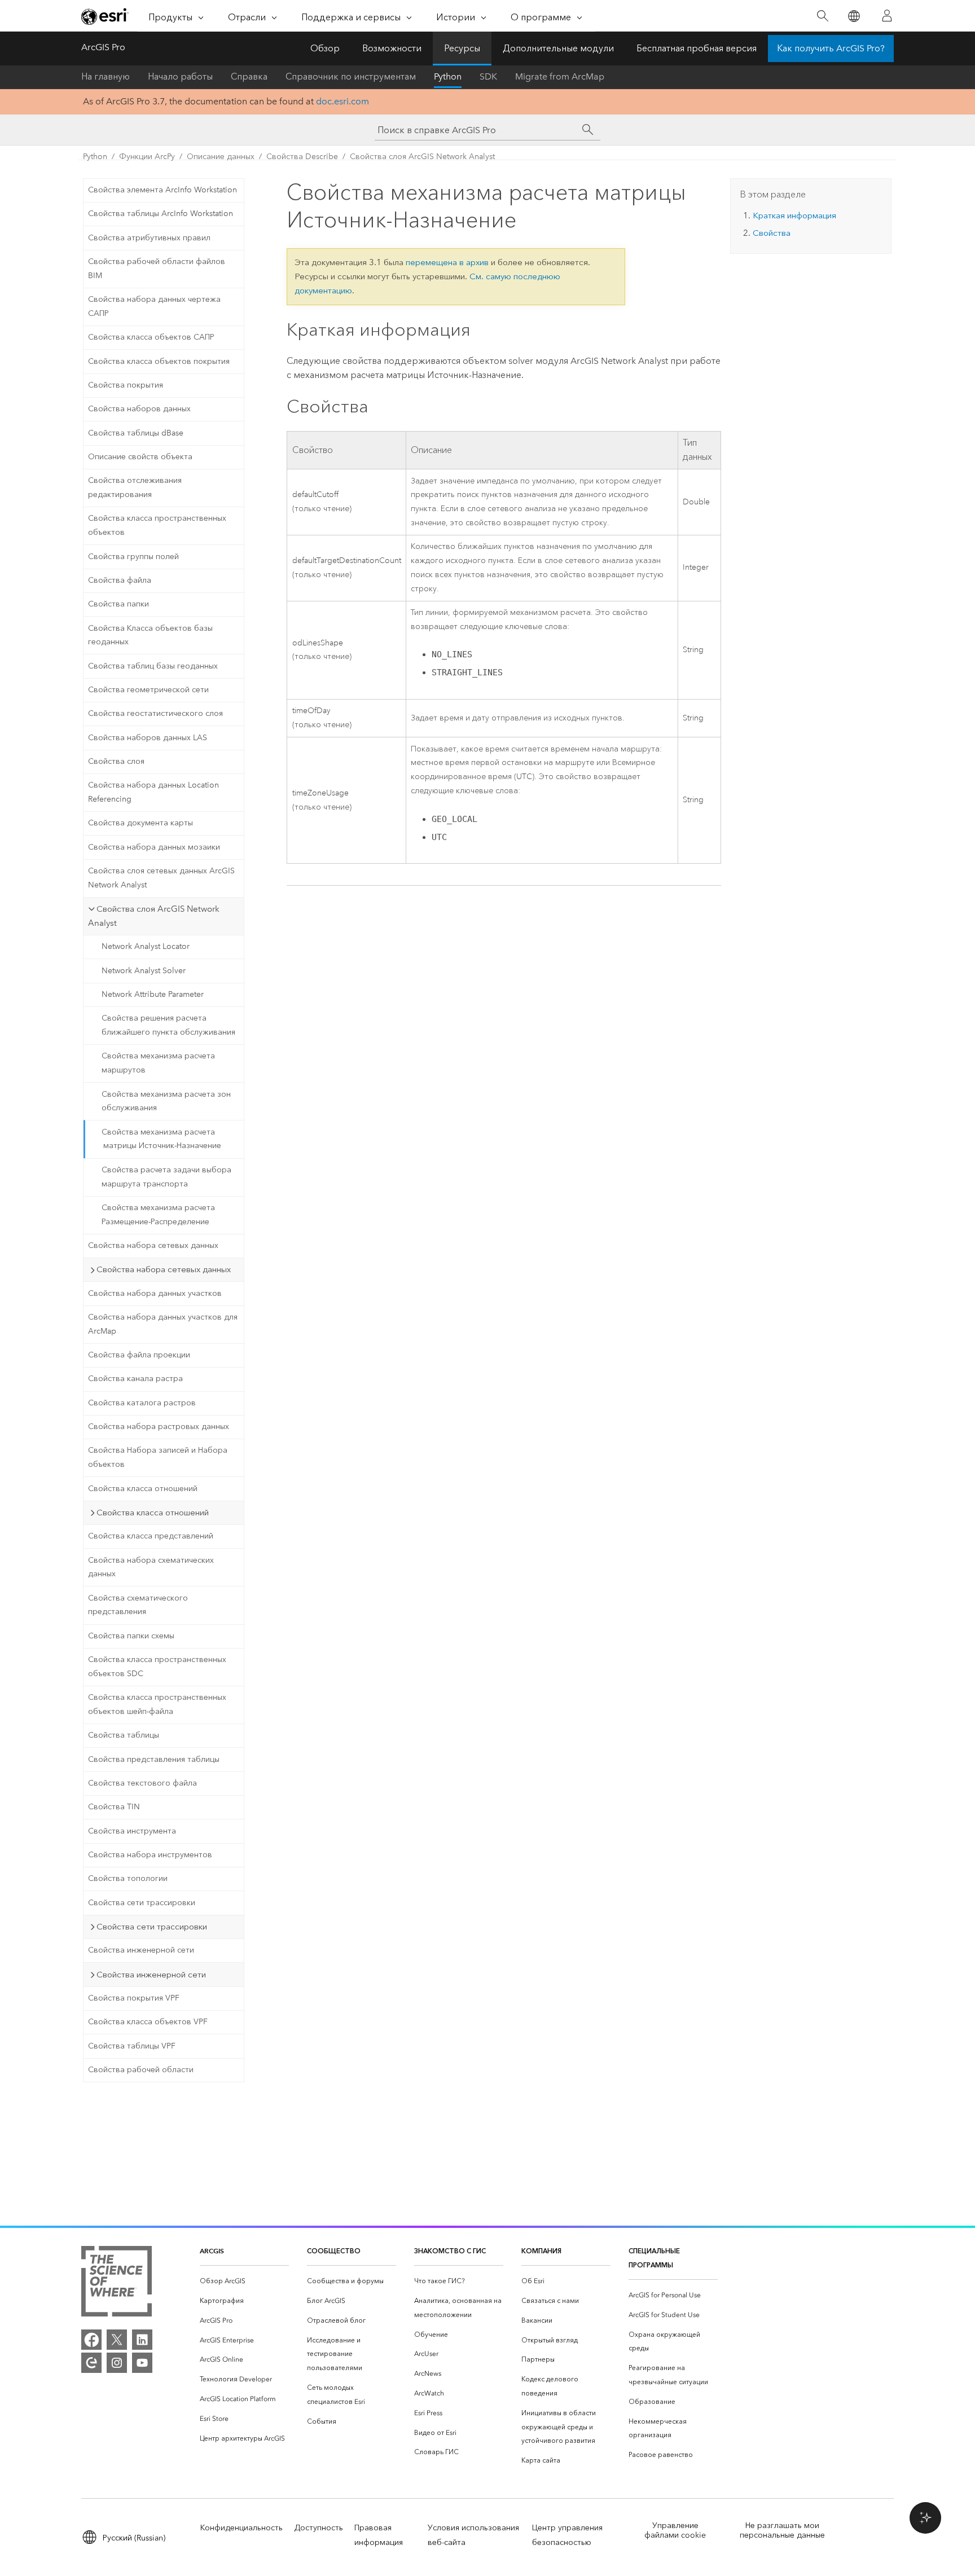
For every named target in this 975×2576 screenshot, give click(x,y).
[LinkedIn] (142, 2340)
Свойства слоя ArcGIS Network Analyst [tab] (154, 916)
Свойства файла (120, 580)
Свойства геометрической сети (148, 690)
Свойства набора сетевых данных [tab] (164, 1269)
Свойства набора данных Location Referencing (153, 792)
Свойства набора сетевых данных (153, 1245)
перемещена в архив (447, 262)
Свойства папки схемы (131, 1636)
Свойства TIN (114, 1807)
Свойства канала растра (135, 1379)
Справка (249, 76)
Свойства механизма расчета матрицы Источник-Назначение (161, 1139)
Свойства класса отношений (143, 1489)
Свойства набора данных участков (155, 1293)
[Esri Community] (91, 2363)
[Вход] (887, 16)
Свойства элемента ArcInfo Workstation (162, 190)
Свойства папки (118, 604)
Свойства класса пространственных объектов (157, 525)
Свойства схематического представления (138, 1605)
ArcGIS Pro (103, 47)
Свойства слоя (116, 761)
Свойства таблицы (124, 1735)
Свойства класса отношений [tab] (153, 1513)
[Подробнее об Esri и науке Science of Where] (117, 2283)
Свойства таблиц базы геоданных (153, 666)
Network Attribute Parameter (153, 994)
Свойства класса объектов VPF (148, 2022)
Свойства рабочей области (141, 2070)
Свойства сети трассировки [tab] (152, 1927)
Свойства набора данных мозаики (154, 847)
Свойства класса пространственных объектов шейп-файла (157, 1704)
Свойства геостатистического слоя (155, 713)
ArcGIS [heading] (212, 2251)
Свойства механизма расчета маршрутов (158, 1063)
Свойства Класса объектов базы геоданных (150, 635)
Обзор (325, 48)
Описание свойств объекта (140, 457)
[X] (117, 2340)
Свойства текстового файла (142, 1783)
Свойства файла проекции (139, 1355)
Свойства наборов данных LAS (148, 738)
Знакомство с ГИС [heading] (450, 2251)
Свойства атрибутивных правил (149, 238)
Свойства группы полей (133, 557)
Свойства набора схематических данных (151, 1567)
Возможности (392, 48)
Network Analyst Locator (146, 946)
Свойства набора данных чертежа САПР (154, 306)
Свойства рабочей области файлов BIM (157, 269)
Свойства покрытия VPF (134, 1998)
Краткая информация (794, 216)
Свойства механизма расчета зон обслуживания (166, 1101)
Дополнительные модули (558, 48)
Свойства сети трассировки (142, 1903)
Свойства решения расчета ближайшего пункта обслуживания (168, 1025)
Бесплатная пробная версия (697, 48)
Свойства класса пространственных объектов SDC (157, 1667)
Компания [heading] (541, 2251)
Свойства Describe (302, 157)
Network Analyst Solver (144, 971)
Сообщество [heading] (334, 2251)
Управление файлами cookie (675, 2530)
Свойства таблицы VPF (132, 2046)
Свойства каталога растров (142, 1403)
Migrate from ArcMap (560, 76)
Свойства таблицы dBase (136, 433)
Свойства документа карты (140, 823)
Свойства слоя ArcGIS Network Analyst (422, 157)
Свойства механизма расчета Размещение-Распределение (158, 1215)
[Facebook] (91, 2340)
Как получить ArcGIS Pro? (831, 48)
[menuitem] (244, 2281)
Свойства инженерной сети (141, 1950)
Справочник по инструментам (351, 76)
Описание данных (221, 157)
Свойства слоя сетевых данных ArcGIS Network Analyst (161, 878)
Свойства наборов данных (139, 409)
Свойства (772, 233)
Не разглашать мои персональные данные (782, 2530)
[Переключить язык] (853, 16)
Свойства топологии (128, 1878)
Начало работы (180, 76)
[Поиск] (822, 16)
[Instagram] (117, 2363)
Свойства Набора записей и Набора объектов (158, 1457)
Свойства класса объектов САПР (151, 337)
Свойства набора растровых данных (159, 1427)
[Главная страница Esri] (105, 16)
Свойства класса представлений (151, 1536)
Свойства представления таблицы (154, 1759)
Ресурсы (462, 48)
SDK (488, 76)
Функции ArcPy (147, 157)
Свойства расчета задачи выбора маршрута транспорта (166, 1177)
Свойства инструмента (132, 1831)
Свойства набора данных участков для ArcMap (163, 1324)
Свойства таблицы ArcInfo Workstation (161, 214)
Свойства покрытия (126, 385)
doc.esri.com (342, 101)
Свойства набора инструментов (150, 1855)
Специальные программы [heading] (654, 2258)
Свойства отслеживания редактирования (135, 487)
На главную (106, 76)
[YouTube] (142, 2363)
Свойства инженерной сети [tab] (151, 1975)
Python (448, 76)
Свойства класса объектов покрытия (159, 361)
